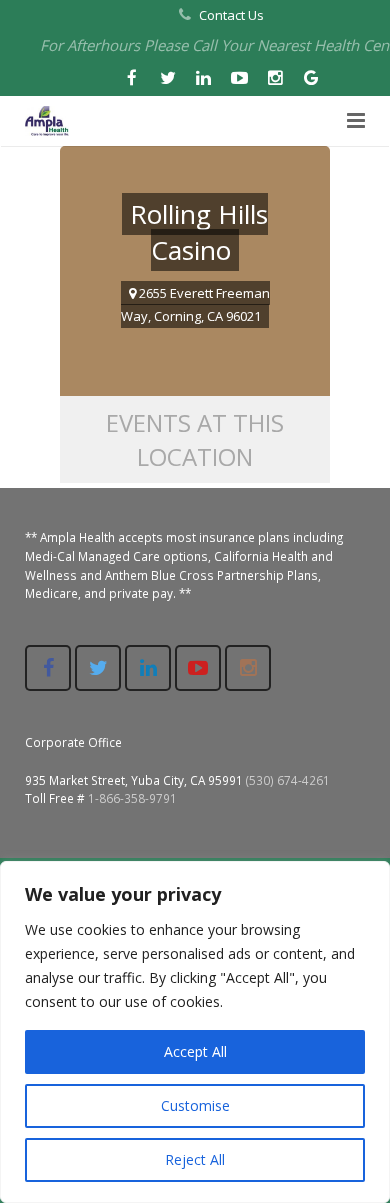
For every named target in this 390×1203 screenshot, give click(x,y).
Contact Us (231, 15)
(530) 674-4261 (288, 780)
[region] (195, 1032)
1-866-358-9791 (132, 798)
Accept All (195, 1051)
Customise (195, 1105)
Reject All (195, 1159)
